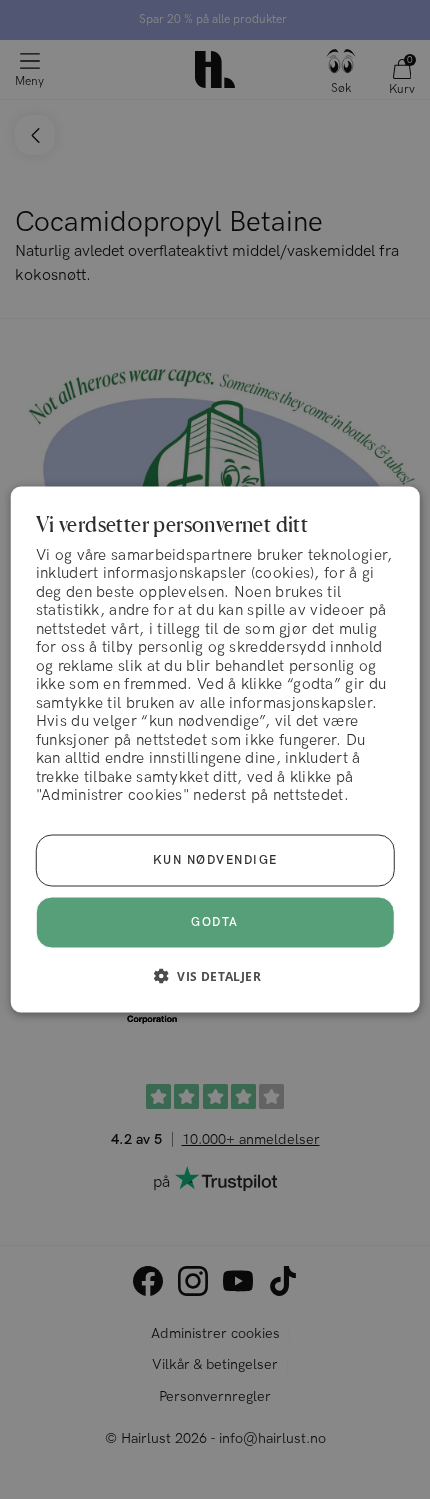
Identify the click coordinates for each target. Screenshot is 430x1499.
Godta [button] (215, 922)
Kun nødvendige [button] (215, 860)
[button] (215, 976)
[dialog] (215, 749)
